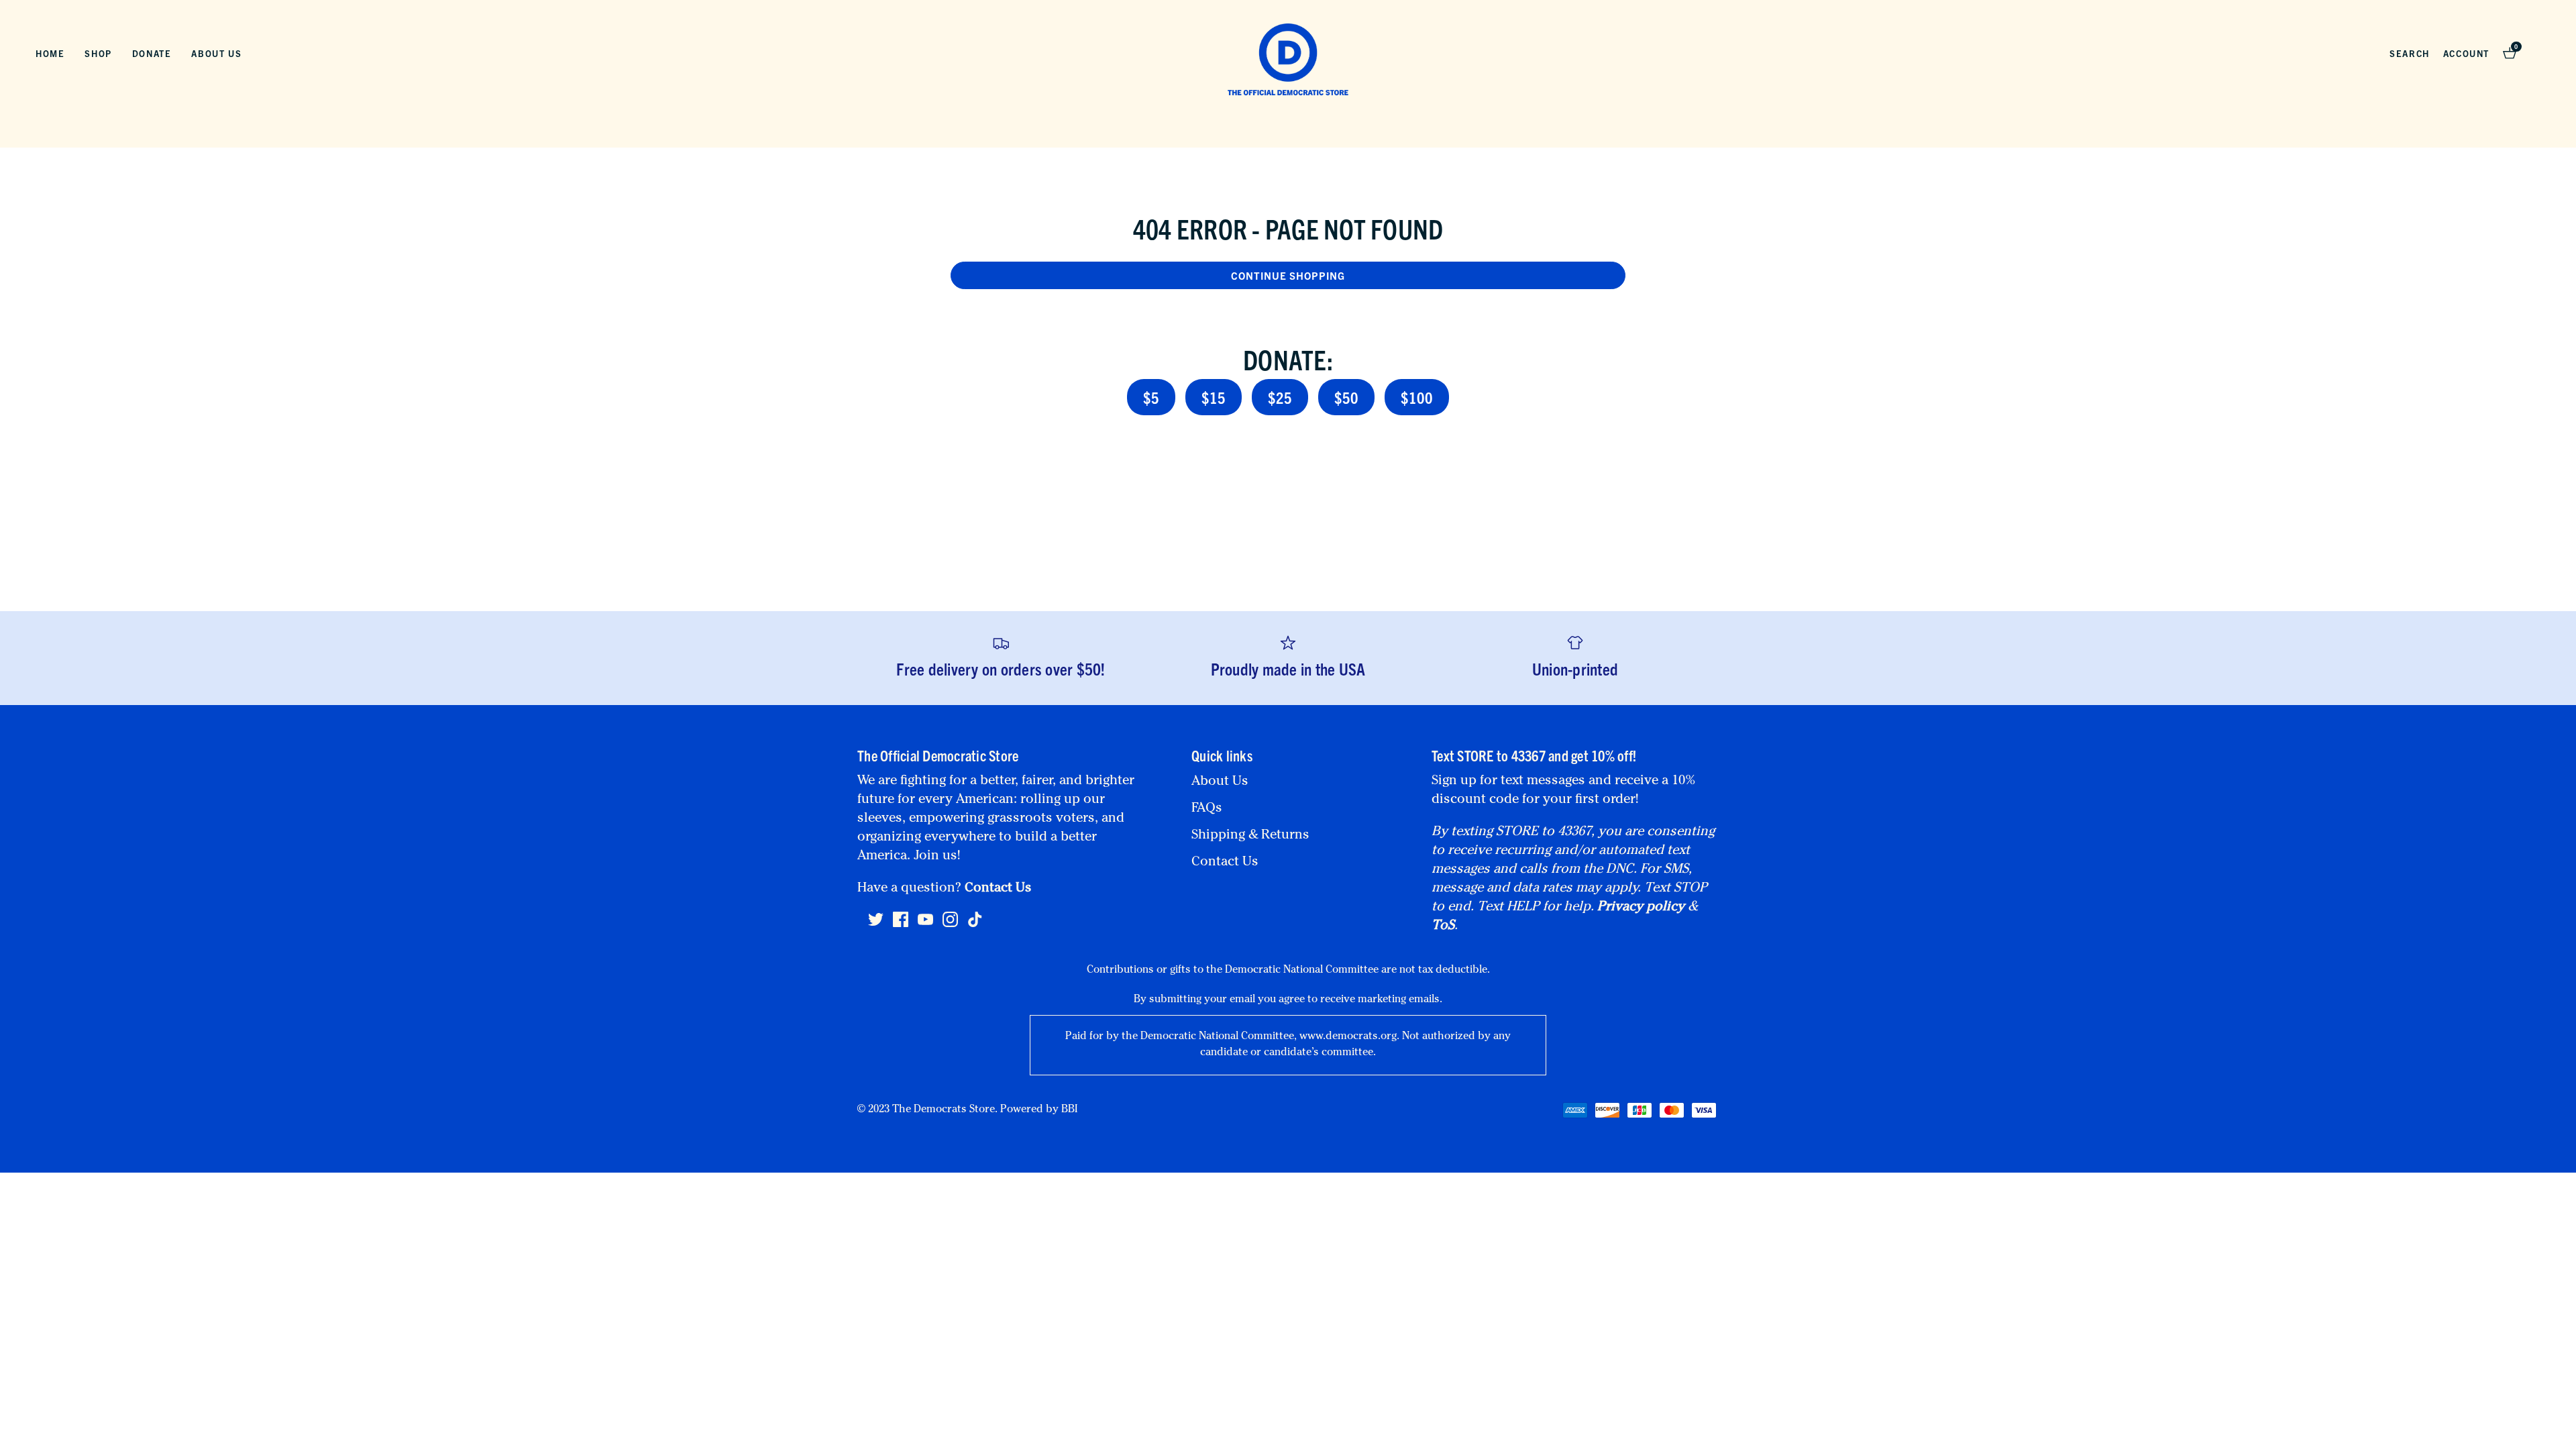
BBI (1069, 1110)
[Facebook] (901, 925)
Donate (152, 53)
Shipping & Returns (1250, 836)
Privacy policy (1641, 908)
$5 (1151, 397)
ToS (1443, 926)
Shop (98, 53)
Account (2466, 53)
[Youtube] (925, 925)
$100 (1417, 397)
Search (2410, 53)
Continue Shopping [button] (1288, 275)
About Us (216, 53)
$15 (1214, 397)
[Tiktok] (975, 919)
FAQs (1207, 809)
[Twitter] (876, 925)
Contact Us (998, 889)
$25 (1280, 397)
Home (50, 53)
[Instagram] (950, 925)
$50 (1346, 397)
